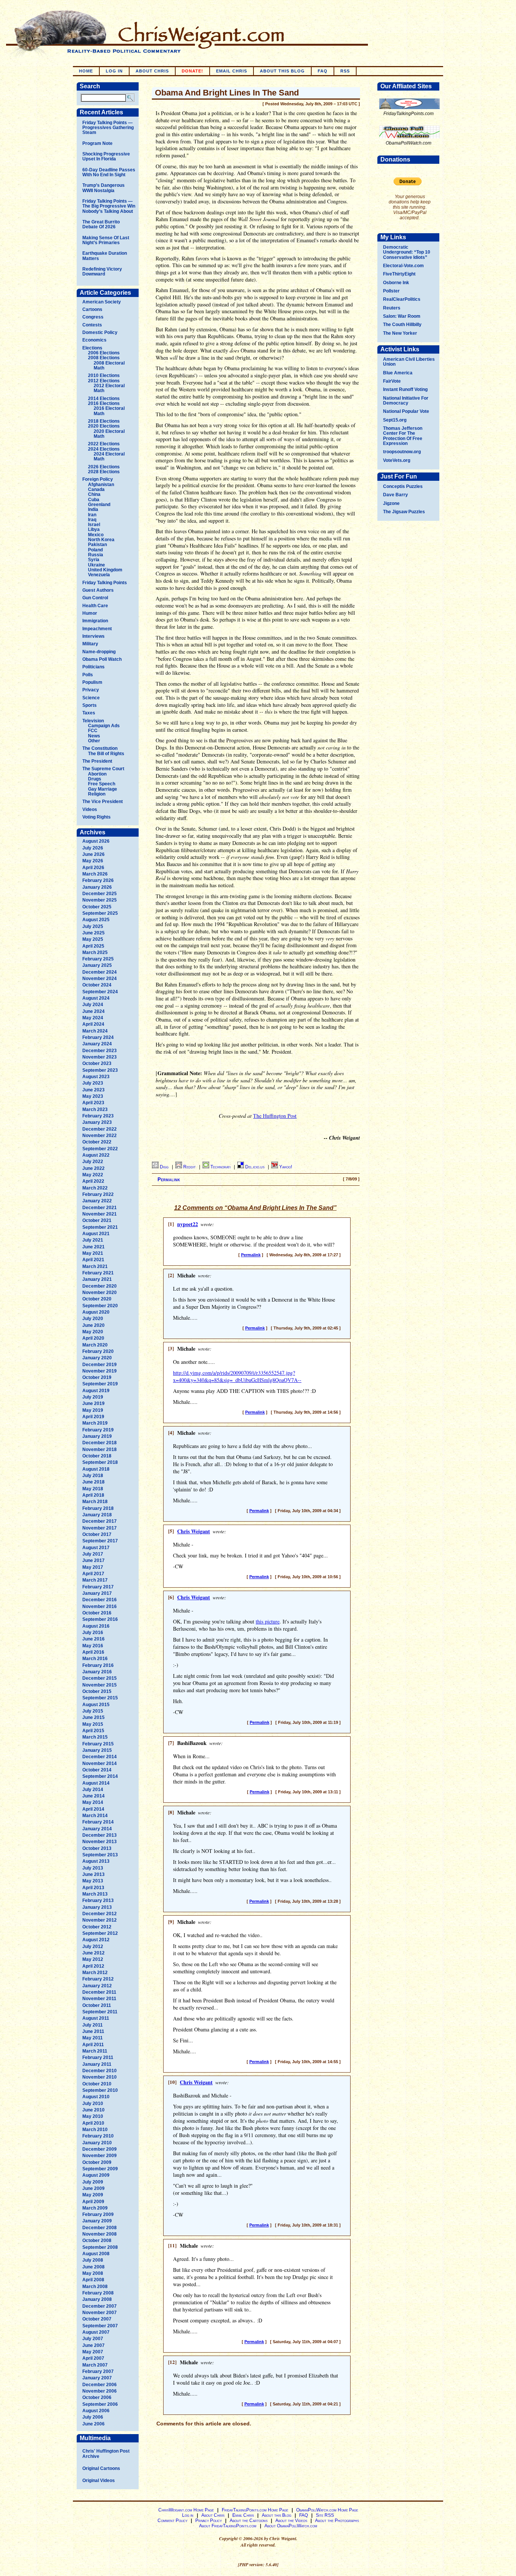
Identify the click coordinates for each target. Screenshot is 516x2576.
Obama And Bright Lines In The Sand (227, 93)
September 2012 (100, 1933)
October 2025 (97, 907)
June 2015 (93, 1717)
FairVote (392, 381)
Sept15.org (395, 420)
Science (91, 698)
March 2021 (95, 1266)
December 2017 (100, 1521)
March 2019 (95, 1423)
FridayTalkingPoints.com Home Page (255, 2510)
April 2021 (93, 1260)
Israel (94, 525)
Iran (92, 515)
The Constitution (100, 748)
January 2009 (97, 2221)
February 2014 (98, 1822)
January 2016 (97, 1672)
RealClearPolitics (402, 299)
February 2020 (98, 1351)
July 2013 (93, 1868)
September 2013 (100, 1855)
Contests (92, 325)
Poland (95, 550)
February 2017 (98, 1587)
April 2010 (93, 2123)
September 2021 (100, 1227)
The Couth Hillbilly (402, 325)
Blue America (398, 373)
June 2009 (93, 2188)
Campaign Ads (104, 726)
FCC (93, 731)
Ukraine (97, 565)
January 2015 (97, 1750)
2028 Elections (104, 472)
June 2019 (93, 1403)
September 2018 (100, 1462)
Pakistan (97, 545)
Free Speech (102, 784)
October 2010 (97, 2084)
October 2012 (97, 1927)
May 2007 (93, 2352)
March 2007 (95, 2365)
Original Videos (99, 2481)
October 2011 (97, 2005)
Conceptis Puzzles (403, 486)
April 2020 (93, 1338)
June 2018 (93, 1482)
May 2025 (93, 939)
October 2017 (97, 1534)
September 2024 (100, 992)
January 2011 (97, 2064)
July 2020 (93, 1319)
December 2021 (100, 1208)
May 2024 (93, 1018)
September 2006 (100, 2404)
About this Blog (277, 2515)
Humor (90, 613)
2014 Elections (104, 399)
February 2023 (98, 1116)
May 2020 (93, 1332)
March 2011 (95, 2051)
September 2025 (100, 913)
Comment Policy (172, 2521)
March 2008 (95, 2287)
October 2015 (97, 1691)
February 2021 (98, 1273)
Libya (94, 529)
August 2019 (96, 1391)
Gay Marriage (103, 789)
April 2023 (93, 1103)
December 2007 (100, 2306)
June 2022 (93, 1168)
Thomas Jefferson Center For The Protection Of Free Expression (403, 436)
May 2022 (93, 1175)
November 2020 (100, 1293)
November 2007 (100, 2313)
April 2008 (93, 2280)
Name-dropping (99, 652)
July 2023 (93, 1083)
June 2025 (93, 933)
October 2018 (97, 1456)
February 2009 (98, 2214)
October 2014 (97, 1770)
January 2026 (97, 887)
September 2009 (100, 2169)
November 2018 (100, 1450)
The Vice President (103, 802)
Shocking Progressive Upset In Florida (106, 156)
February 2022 (98, 1194)
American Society (102, 302)
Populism (92, 682)
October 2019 (97, 1377)
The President (97, 761)
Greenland (99, 505)
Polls (88, 675)
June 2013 (93, 1874)
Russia (96, 555)
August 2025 (96, 920)
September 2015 (100, 1698)
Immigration (95, 621)
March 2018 (95, 1502)
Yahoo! (286, 1167)
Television (93, 721)
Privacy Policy (209, 2521)
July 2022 (93, 1162)
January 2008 (97, 2299)
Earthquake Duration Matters (105, 256)
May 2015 (93, 1724)
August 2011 (96, 2018)
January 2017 (97, 1593)
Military (90, 644)
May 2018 (93, 1489)
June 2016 (93, 1639)
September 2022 (100, 1149)
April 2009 (93, 2202)
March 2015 (95, 1737)
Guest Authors (98, 590)
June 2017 (93, 1560)
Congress (93, 317)
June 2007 (93, 2345)
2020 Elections (104, 426)
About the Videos (291, 2521)
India (93, 509)
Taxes (89, 713)
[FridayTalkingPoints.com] (409, 109)
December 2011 (99, 1992)
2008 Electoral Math (109, 365)
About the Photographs (337, 2521)
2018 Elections (104, 421)
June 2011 (93, 2031)
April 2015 (93, 1731)
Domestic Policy (100, 332)
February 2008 (98, 2293)
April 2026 (93, 868)
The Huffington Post (275, 1116)
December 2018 (100, 1443)
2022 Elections (104, 444)
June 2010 (93, 2110)
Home (86, 71)
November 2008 (100, 2234)
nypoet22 (188, 1224)
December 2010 (100, 2071)
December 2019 (100, 1365)
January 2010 (97, 2143)
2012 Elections (104, 381)
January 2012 (97, 1986)
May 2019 (93, 1410)
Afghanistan (101, 485)
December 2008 (100, 2228)
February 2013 (98, 1900)
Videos (90, 809)
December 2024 (100, 972)
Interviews (93, 636)
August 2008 (96, 2254)
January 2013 (97, 1907)
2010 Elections (104, 375)
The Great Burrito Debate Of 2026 (101, 224)
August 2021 (96, 1234)
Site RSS (325, 2515)
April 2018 (93, 1495)
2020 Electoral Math (109, 434)
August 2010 (96, 2097)
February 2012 (98, 1979)
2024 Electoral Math (109, 456)
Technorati (221, 1167)
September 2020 (100, 1306)
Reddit (190, 1167)
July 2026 (93, 848)
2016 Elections (104, 403)
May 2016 (93, 1646)
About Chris (152, 71)
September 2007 (100, 2326)
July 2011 (93, 2025)
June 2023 (93, 1090)
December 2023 (100, 1051)
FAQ (323, 71)
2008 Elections (104, 358)
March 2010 (95, 2130)
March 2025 (95, 953)
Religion (97, 794)
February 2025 (98, 959)
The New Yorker (400, 333)
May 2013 (93, 1881)
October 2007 (97, 2319)
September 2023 (100, 1070)
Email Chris (232, 71)
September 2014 (100, 1776)
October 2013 (97, 1848)
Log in (114, 71)
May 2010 (93, 2116)
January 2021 (97, 1279)
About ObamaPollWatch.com (291, 2526)
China (94, 494)
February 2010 (98, 2136)
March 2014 (95, 1816)
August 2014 (96, 1783)
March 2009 (95, 2208)
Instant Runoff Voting (405, 389)
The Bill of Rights (106, 754)
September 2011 (100, 2012)
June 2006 (93, 2424)
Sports (90, 705)
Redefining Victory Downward (102, 272)
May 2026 (93, 861)
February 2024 (98, 1037)
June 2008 (93, 2267)
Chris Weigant (194, 1531)
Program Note (97, 143)
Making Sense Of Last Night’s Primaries (106, 240)
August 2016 (96, 1626)
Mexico (96, 535)
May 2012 (93, 1959)
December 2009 (100, 2149)
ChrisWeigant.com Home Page (186, 2510)
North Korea (101, 540)
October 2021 (97, 1220)
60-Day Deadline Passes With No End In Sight (109, 172)
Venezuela (99, 575)
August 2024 (96, 998)
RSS (345, 71)
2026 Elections (104, 467)
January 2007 (97, 2378)
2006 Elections (104, 353)
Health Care (95, 606)
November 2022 (100, 1136)
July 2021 (93, 1240)
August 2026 (96, 841)
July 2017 (93, 1554)
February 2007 (98, 2371)
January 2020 (97, 1358)
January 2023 (97, 1122)
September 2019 (100, 1384)
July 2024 (93, 1005)
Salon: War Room (402, 316)
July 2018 (93, 1476)
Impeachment (97, 629)
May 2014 (93, 1802)
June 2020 (93, 1325)
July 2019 (93, 1397)
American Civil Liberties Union (409, 362)
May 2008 (93, 2273)
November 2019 (100, 1371)
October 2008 (97, 2241)
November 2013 (100, 1842)
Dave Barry (395, 495)
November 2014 (100, 1763)
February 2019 (98, 1430)
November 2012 (100, 1920)
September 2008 (100, 2247)
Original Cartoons (101, 2468)
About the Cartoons (249, 2521)
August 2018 (96, 1469)
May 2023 (93, 1096)
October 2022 (97, 1142)
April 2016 (93, 1652)
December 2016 (100, 1600)
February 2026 (98, 880)
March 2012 (95, 1973)
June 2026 (93, 854)
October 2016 (97, 1613)
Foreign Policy (98, 479)
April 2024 (93, 1024)
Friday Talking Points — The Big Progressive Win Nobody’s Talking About (109, 206)
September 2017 (100, 1541)
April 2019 (93, 1417)
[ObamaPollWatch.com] (409, 139)
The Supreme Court (103, 769)
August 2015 (96, 1705)
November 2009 (100, 2156)
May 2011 (93, 2038)
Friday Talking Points (105, 583)
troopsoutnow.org (402, 452)
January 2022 (97, 1201)
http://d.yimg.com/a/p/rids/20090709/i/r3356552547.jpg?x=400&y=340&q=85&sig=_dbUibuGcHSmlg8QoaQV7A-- (237, 1376)
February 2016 (98, 1665)
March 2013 (95, 1894)
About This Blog (282, 71)
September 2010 (100, 2090)
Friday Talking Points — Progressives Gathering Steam (108, 128)
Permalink (169, 1180)
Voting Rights (97, 817)
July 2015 (93, 1711)
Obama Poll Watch (102, 659)
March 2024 (95, 1031)
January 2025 (97, 965)
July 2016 (93, 1633)
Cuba (94, 500)
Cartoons (92, 309)
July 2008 (93, 2260)
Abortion (97, 774)
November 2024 (100, 979)
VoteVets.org (397, 460)
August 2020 (96, 1312)
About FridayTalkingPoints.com (228, 2526)
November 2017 (100, 1528)
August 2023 (96, 1077)
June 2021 (93, 1247)
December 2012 (100, 1914)
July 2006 (93, 2417)
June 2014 (93, 1796)
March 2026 (95, 874)
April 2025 (93, 946)
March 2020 (95, 1345)
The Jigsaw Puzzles (404, 512)
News (94, 736)
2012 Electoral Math (109, 388)
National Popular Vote (406, 411)
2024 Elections (104, 449)
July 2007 (93, 2339)
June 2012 (93, 1953)
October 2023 (97, 1063)
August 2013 (96, 1861)
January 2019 (97, 1436)
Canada (96, 489)
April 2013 (93, 1888)
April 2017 (93, 1574)
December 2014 (100, 1757)
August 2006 (96, 2411)
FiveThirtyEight (399, 274)
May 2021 (93, 1253)
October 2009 (97, 2162)
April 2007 (93, 2358)
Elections (92, 348)
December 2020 (100, 1286)
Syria (94, 560)
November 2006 (100, 2391)
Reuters (392, 308)
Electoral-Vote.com (403, 266)
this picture (268, 1621)
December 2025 (100, 894)
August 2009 (96, 2175)
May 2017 (93, 1567)
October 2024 (97, 985)
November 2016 (100, 1607)
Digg (165, 1167)
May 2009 (93, 2195)
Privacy (91, 690)
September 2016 (100, 1619)
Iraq (92, 520)
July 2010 (93, 2104)
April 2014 (93, 1809)
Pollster (391, 291)
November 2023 (100, 1057)
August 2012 (96, 1940)
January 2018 (97, 1515)
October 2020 (97, 1299)
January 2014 (97, 1829)
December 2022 (100, 1129)
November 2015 (100, 1685)
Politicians (93, 667)
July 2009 (93, 2182)
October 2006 (97, 2397)
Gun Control (95, 598)
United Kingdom (105, 570)
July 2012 (93, 1947)
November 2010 (100, 2077)
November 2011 (99, 1999)
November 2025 (100, 900)
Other (94, 741)
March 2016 (95, 1659)
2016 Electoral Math (109, 411)
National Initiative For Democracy (406, 401)
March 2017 (95, 1580)
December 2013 (100, 1835)
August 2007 (96, 2332)
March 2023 (95, 1109)
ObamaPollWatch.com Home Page (327, 2510)
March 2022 (95, 1188)
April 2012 (93, 1966)
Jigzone (391, 503)
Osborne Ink (396, 283)
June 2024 (93, 1011)
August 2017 (96, 1548)
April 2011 (93, 2045)
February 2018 (98, 1508)
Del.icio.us (255, 1167)
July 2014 (93, 1790)
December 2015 (100, 1678)
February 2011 (98, 2057)
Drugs (95, 779)
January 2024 (97, 1044)
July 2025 (93, 926)
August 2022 (96, 1155)
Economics (94, 340)
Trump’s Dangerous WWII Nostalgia (104, 188)
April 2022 (93, 1181)
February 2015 (98, 1744)
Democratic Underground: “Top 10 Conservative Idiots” (407, 252)
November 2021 (100, 1214)
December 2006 (100, 2385)
